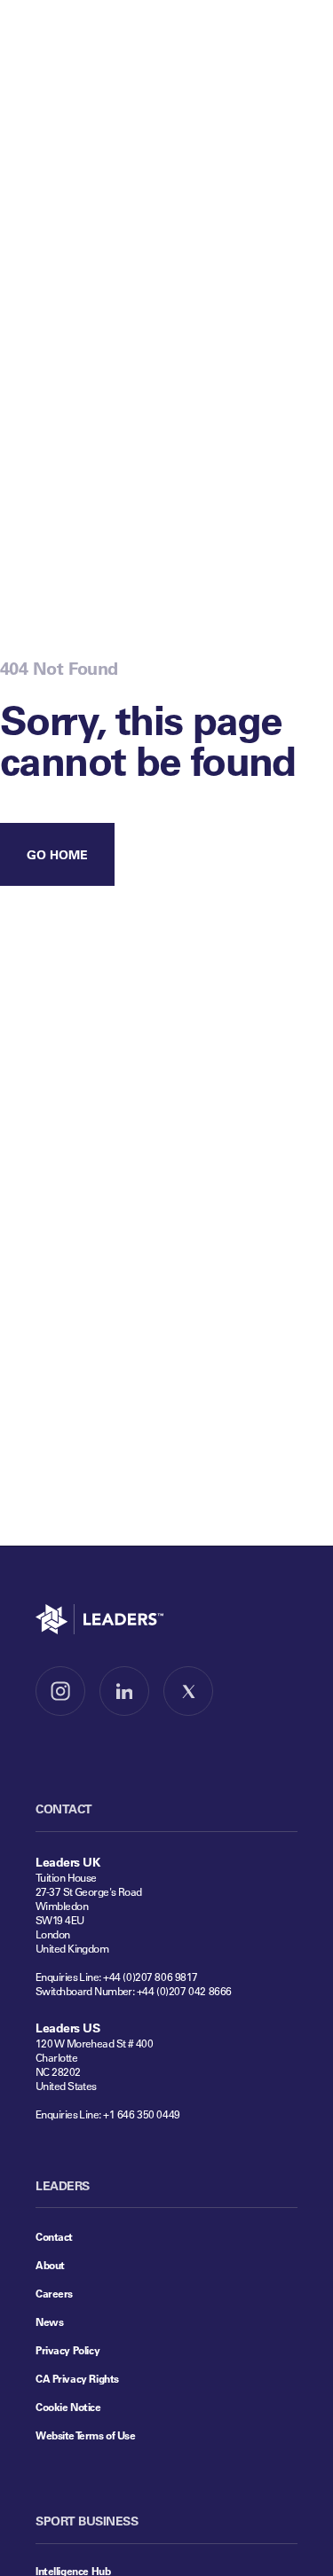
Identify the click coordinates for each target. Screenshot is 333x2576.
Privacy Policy (67, 2350)
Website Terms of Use (86, 2435)
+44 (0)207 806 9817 (151, 1977)
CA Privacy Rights (77, 2378)
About (50, 2265)
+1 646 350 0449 (142, 2114)
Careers (54, 2293)
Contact (54, 2236)
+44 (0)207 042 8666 (184, 1991)
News (49, 2322)
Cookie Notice (68, 2407)
